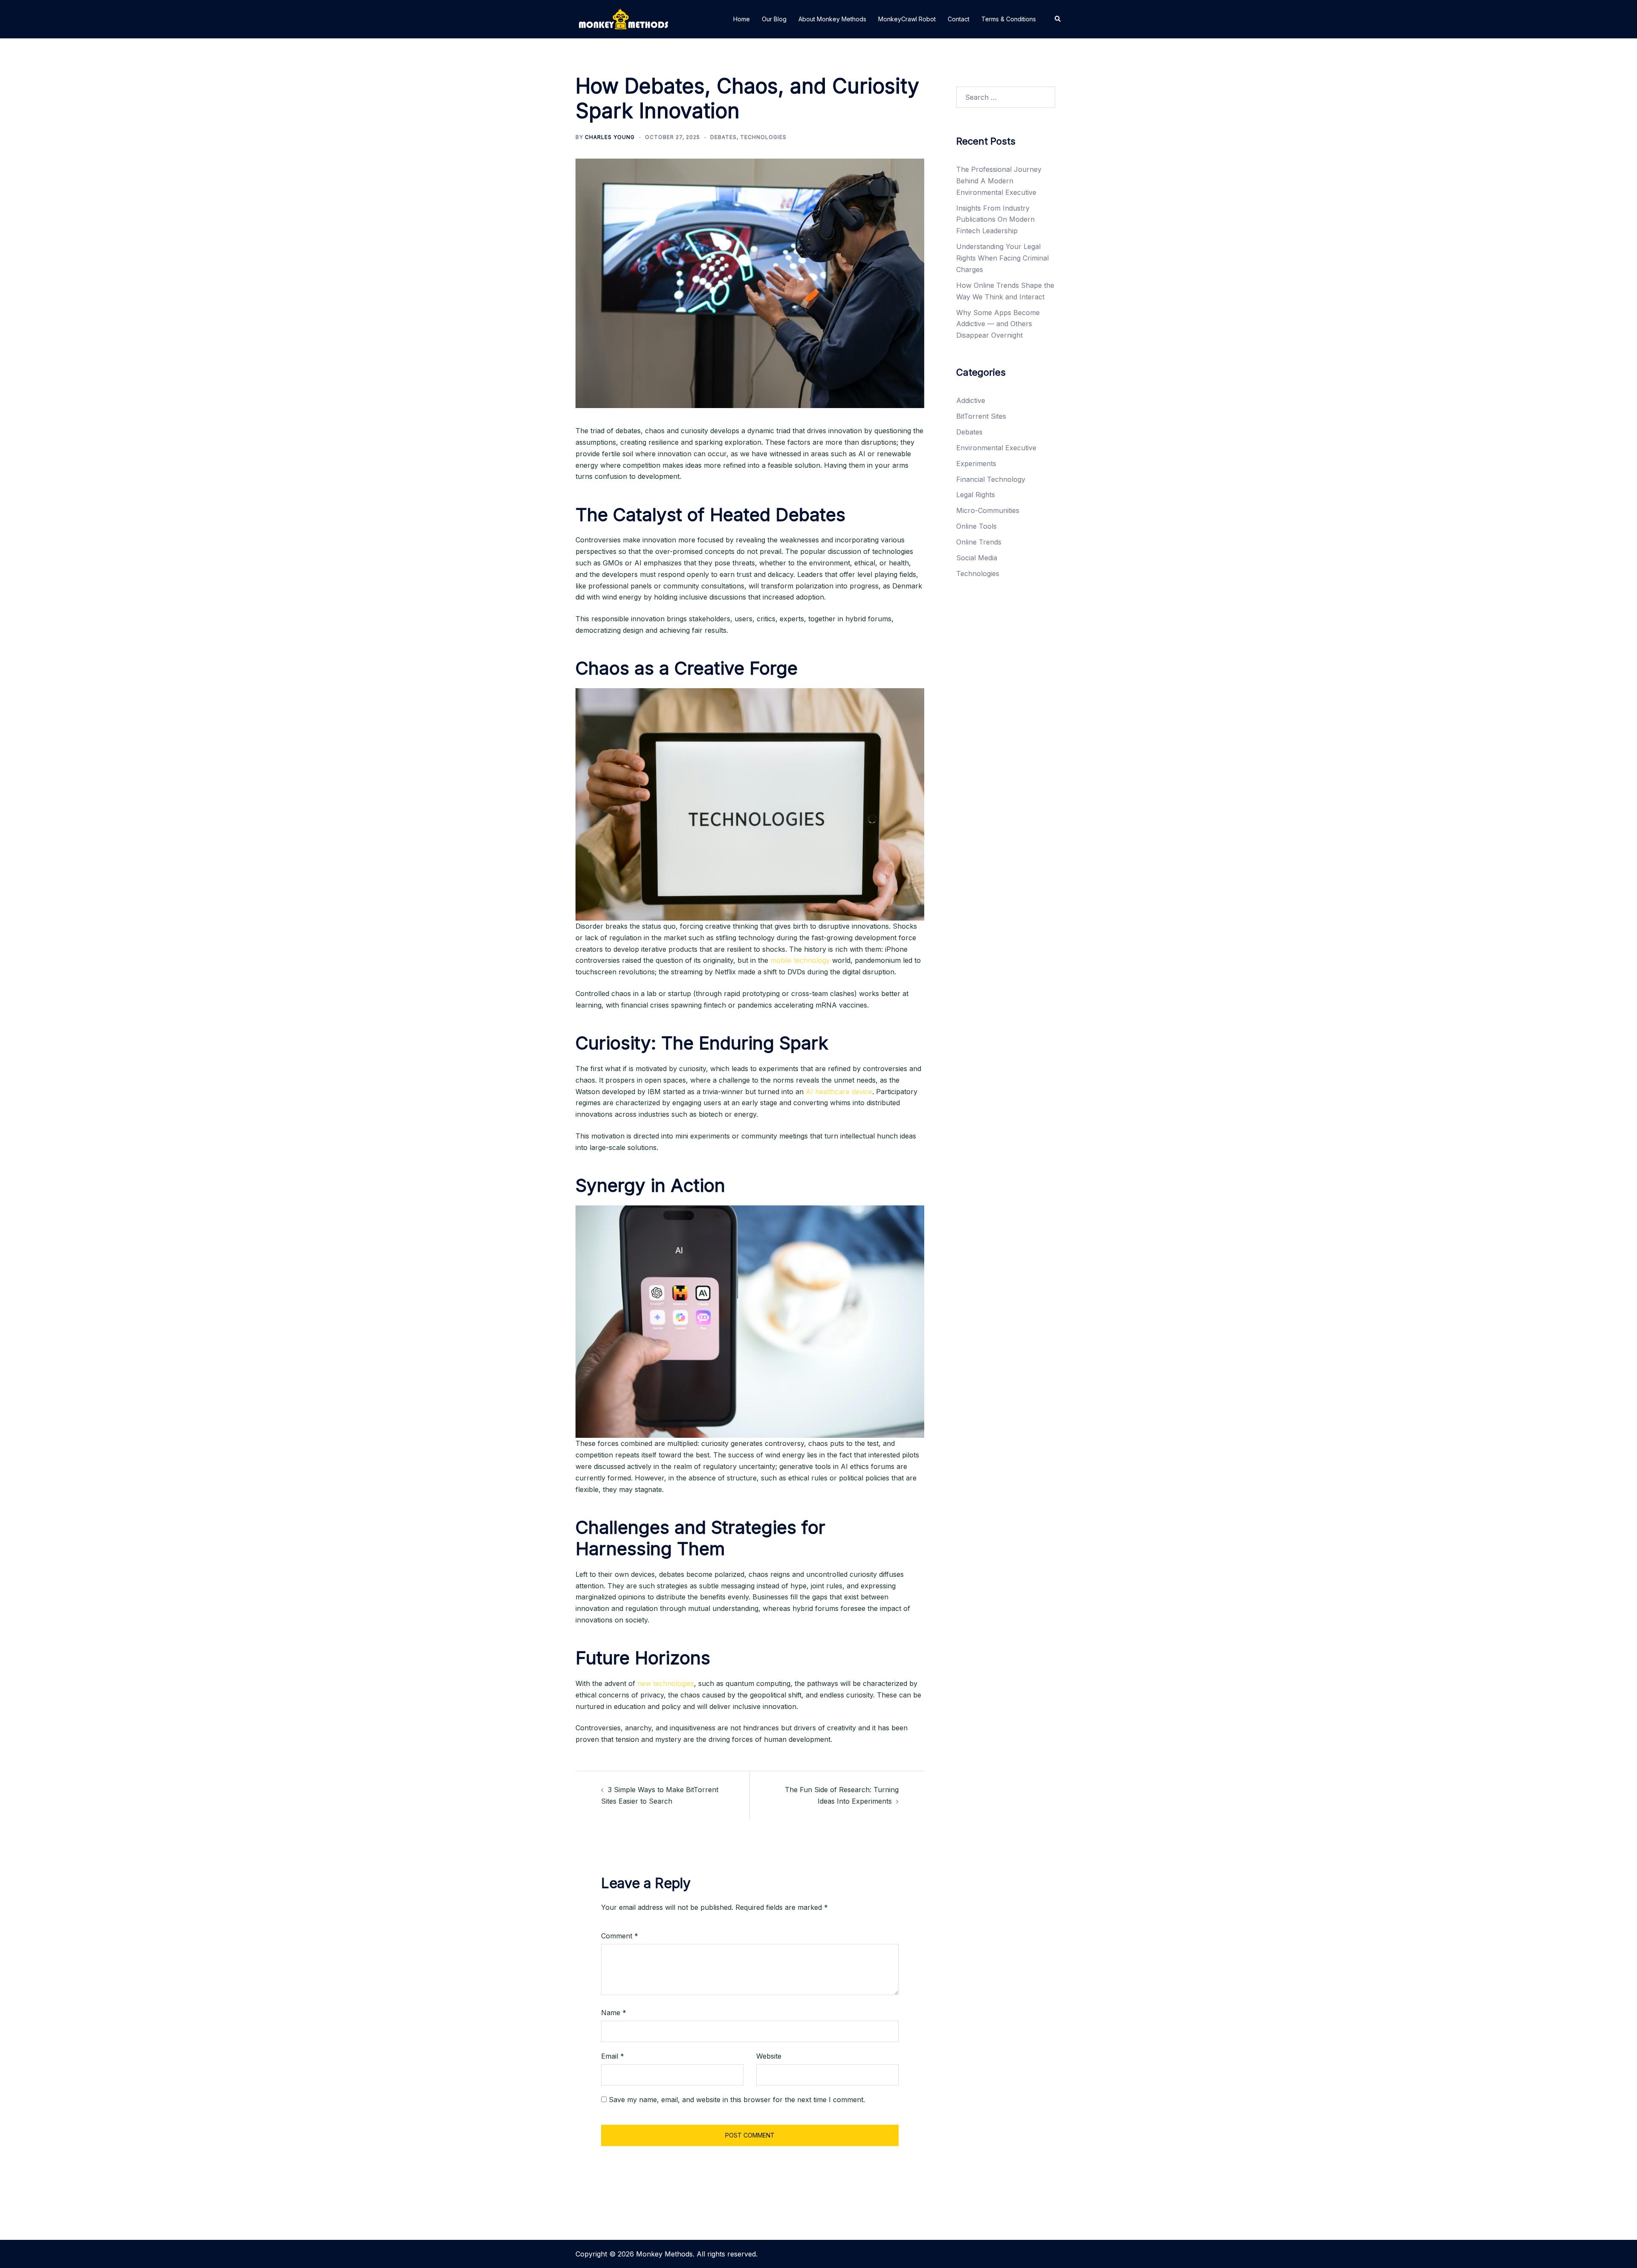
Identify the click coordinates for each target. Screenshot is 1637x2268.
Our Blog (774, 19)
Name (614, 2013)
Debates (723, 137)
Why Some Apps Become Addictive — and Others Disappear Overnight (998, 324)
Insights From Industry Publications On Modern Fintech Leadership (995, 220)
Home (742, 19)
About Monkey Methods (832, 19)
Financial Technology (991, 479)
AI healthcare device (839, 1092)
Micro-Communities (988, 510)
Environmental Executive (996, 448)
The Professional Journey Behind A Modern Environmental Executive (999, 181)
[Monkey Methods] (623, 18)
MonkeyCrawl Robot (907, 19)
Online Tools (976, 526)
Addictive (971, 400)
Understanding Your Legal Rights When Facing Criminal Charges (1002, 258)
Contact (959, 19)
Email (613, 2056)
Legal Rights (976, 495)
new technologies (666, 1683)
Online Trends (979, 542)
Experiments (976, 463)
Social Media (977, 558)
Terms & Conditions (1009, 19)
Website (769, 2056)
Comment (620, 1936)
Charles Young (610, 137)
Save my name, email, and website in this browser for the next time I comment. (737, 2100)
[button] (1058, 19)
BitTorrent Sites (981, 416)
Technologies (763, 137)
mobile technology (800, 960)
